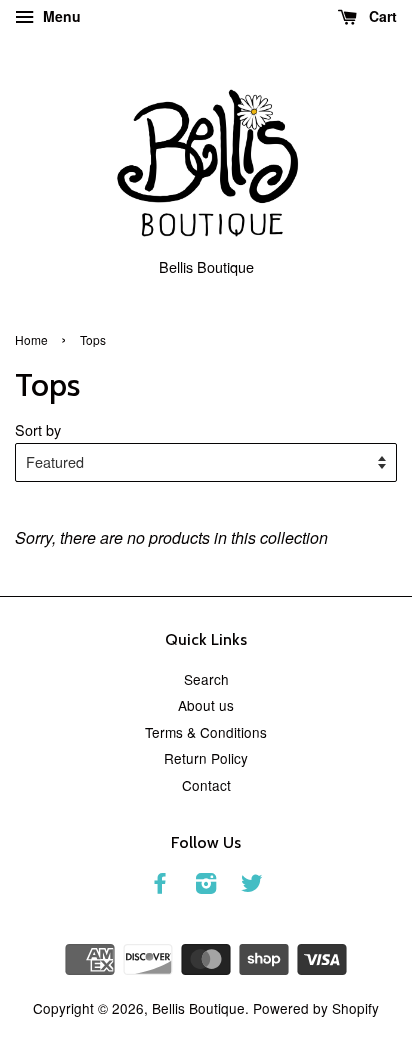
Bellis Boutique (198, 1008)
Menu (60, 16)
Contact (206, 785)
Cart (381, 16)
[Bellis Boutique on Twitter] (252, 886)
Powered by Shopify (316, 1008)
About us (206, 705)
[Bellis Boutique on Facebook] (160, 886)
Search (206, 679)
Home (31, 339)
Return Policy (206, 758)
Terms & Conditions (206, 732)
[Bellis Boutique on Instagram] (206, 886)
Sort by (38, 429)
